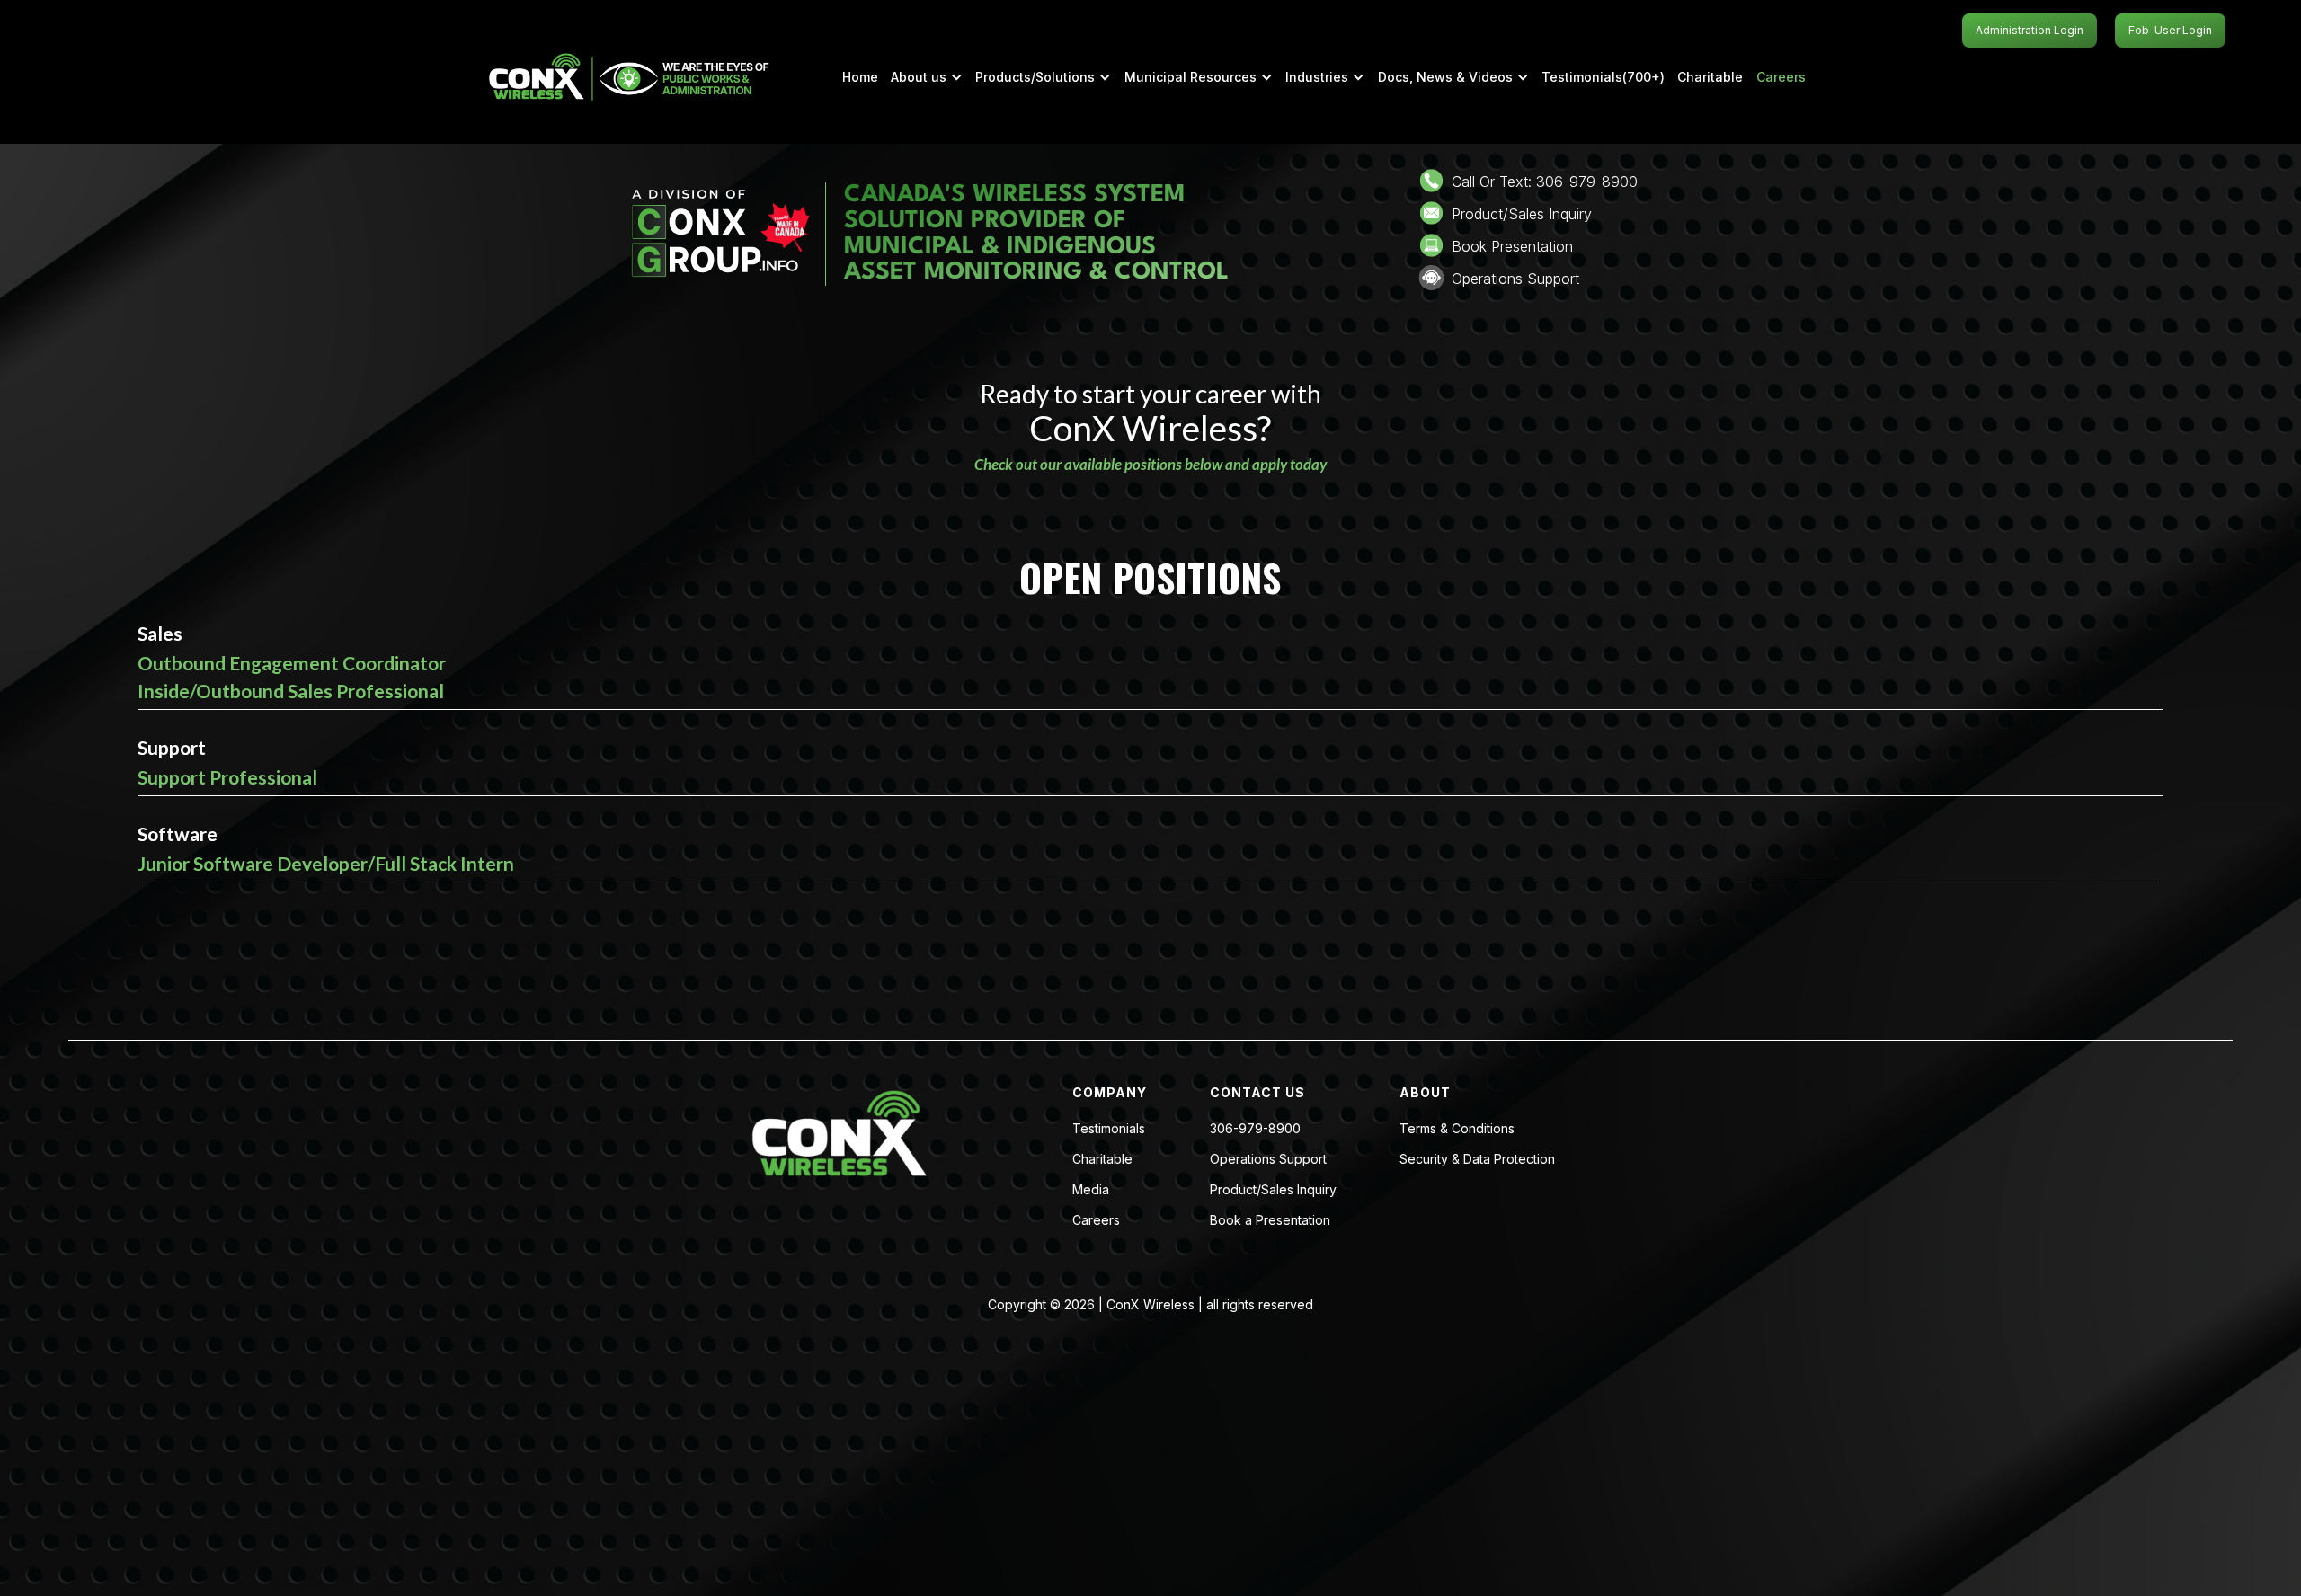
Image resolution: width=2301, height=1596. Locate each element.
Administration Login (2030, 30)
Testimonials (1109, 1129)
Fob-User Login (2170, 30)
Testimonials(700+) (1603, 77)
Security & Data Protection (1477, 1159)
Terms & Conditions (1457, 1129)
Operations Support (1268, 1159)
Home (860, 77)
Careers (1781, 77)
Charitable (1710, 77)
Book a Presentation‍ (1270, 1220)
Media (1091, 1190)
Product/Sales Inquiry (1273, 1190)
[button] (927, 77)
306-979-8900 (1255, 1129)
